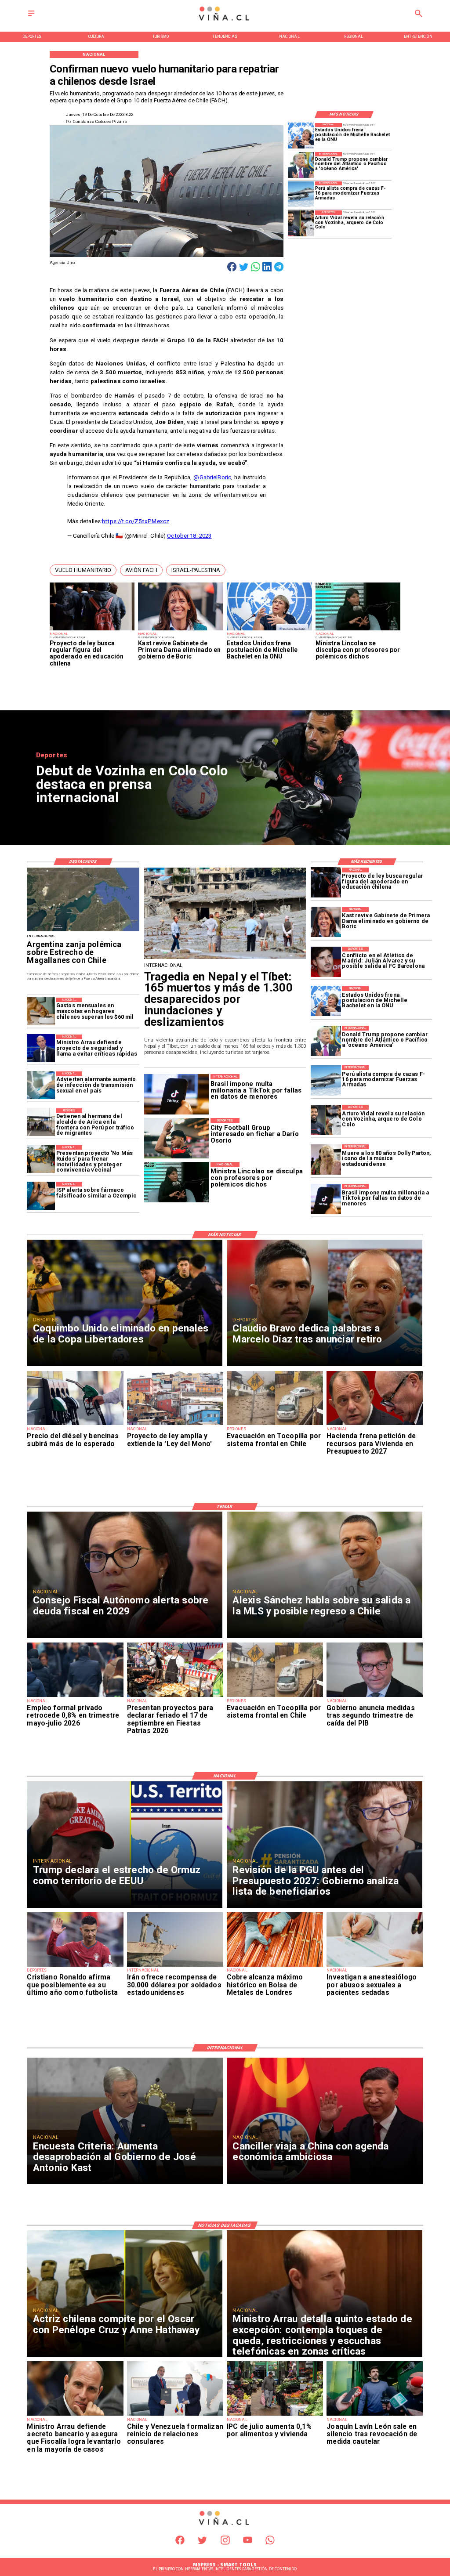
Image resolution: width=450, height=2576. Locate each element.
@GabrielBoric (212, 477)
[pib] (375, 1697)
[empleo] (75, 1697)
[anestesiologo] (375, 1966)
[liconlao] (358, 630)
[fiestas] (175, 1697)
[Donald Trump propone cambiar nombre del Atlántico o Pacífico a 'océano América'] (301, 165)
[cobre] (275, 1966)
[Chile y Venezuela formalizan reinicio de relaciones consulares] (175, 2415)
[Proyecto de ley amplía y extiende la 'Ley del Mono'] (175, 1425)
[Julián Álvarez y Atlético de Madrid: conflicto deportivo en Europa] (326, 962)
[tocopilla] (275, 1425)
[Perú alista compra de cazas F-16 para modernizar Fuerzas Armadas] (301, 194)
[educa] (92, 630)
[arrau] (41, 1049)
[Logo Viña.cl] (225, 21)
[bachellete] (269, 630)
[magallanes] (83, 931)
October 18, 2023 (189, 536)
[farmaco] (41, 1196)
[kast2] (181, 630)
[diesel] (75, 1425)
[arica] (41, 1122)
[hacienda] (375, 1425)
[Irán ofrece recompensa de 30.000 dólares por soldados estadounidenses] (175, 1966)
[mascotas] (41, 1012)
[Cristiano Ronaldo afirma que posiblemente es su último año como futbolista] (75, 1966)
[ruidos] (41, 1159)
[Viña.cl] (31, 16)
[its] (41, 1085)
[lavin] (375, 2415)
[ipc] (275, 2415)
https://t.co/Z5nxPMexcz (136, 521)
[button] (83, 570)
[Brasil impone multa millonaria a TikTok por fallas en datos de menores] (326, 1199)
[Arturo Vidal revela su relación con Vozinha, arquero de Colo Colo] (301, 223)
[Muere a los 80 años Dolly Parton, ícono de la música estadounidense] (326, 1160)
